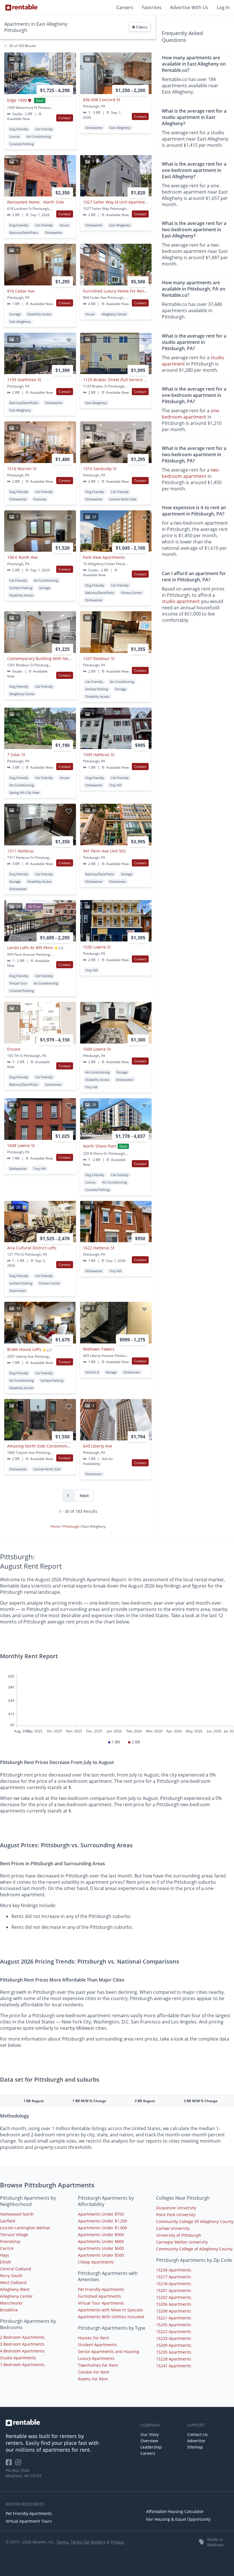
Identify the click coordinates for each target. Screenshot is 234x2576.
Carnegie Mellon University (182, 2242)
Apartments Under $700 (101, 2214)
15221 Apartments (174, 2318)
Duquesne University (176, 2208)
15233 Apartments (174, 2338)
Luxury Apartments (96, 2358)
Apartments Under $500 (101, 2255)
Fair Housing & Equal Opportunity (178, 2519)
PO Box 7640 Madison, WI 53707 (24, 2473)
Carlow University (173, 2228)
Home (56, 1526)
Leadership (151, 2447)
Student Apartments (97, 2345)
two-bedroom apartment (191, 473)
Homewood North (17, 2214)
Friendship (10, 2241)
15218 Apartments (174, 2284)
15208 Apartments (174, 2311)
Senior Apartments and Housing (109, 2351)
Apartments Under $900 (101, 2235)
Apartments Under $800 (101, 2241)
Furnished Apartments (99, 2296)
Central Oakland (16, 2269)
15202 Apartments (174, 2297)
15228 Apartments (174, 2359)
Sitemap (195, 2447)
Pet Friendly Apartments (101, 2289)
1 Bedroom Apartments (22, 2365)
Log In (223, 7)
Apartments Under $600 (101, 2248)
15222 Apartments (174, 2332)
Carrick (7, 2248)
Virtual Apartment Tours (29, 2521)
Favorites (152, 7)
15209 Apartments (174, 2345)
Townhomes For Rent (98, 2365)
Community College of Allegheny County (194, 2249)
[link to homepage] (70, 2423)
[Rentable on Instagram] (19, 2464)
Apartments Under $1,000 (102, 2228)
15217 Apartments (174, 2277)
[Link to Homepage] (21, 7)
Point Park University (176, 2215)
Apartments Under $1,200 (102, 2221)
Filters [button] (141, 27)
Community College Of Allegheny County (195, 2221)
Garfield (8, 2221)
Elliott (5, 2262)
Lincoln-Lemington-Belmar (25, 2228)
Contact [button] (65, 118)
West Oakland (13, 2282)
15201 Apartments (174, 2290)
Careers (125, 7)
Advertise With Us (189, 7)
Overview (149, 2441)
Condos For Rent (94, 2372)
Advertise (196, 2441)
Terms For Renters (88, 2542)
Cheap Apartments (96, 2262)
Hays (5, 2255)
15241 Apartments (174, 2366)
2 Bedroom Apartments (22, 2337)
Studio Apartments (18, 2358)
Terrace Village (14, 2235)
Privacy (117, 2542)
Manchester (11, 2303)
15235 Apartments (174, 2352)
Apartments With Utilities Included (111, 2317)
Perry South (11, 2276)
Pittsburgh (72, 1526)
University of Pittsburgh (179, 2235)
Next (84, 1496)
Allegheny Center (16, 2296)
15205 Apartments (174, 2325)
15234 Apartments (174, 2270)
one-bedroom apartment (191, 414)
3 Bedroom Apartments (22, 2344)
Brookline (9, 2310)
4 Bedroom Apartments (22, 2351)
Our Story (150, 2434)
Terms (62, 2542)
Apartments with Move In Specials (110, 2310)
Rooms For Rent (93, 2379)
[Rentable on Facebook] (10, 2464)
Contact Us (197, 2434)
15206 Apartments (174, 2304)
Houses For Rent (93, 2338)
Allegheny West (15, 2289)
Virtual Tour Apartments (101, 2303)
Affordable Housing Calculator (175, 2511)
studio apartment (181, 601)
